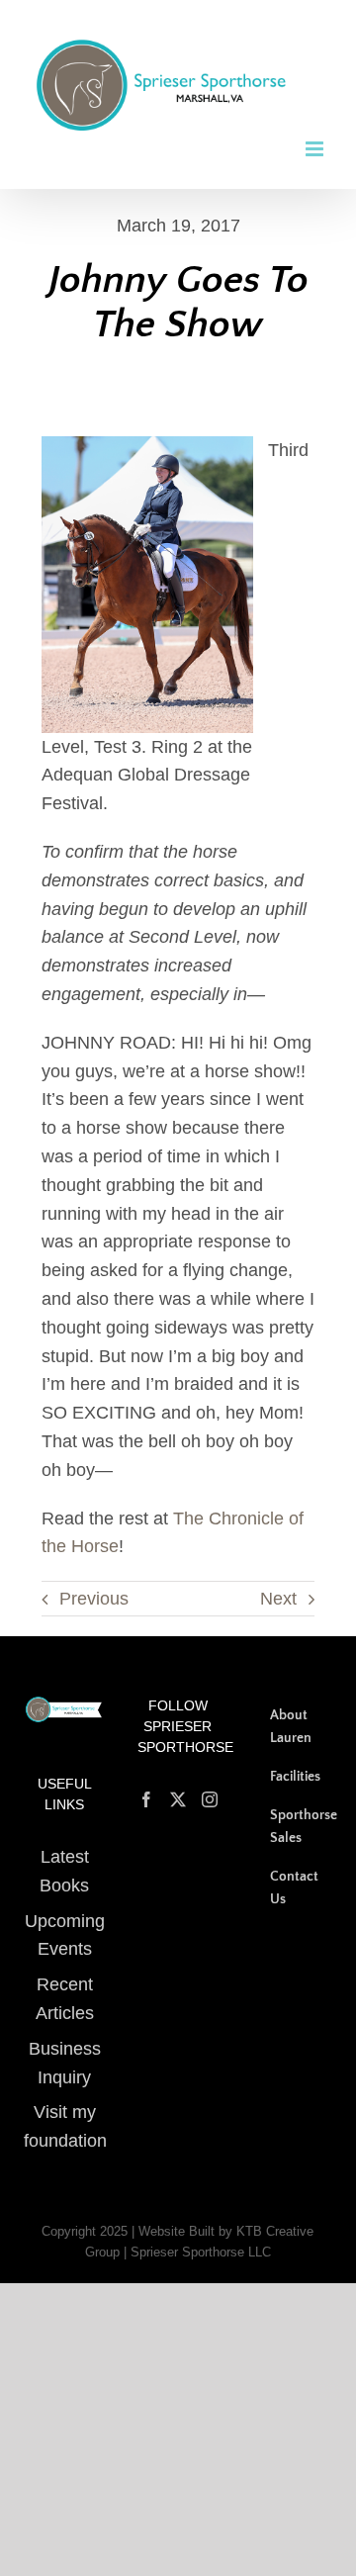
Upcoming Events (65, 1920)
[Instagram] (210, 1785)
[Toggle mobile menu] (316, 133)
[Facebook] (146, 1785)
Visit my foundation (65, 2112)
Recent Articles (65, 1984)
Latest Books (64, 1855)
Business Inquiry (65, 2047)
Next (278, 1583)
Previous (94, 1583)
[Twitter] (178, 1785)
